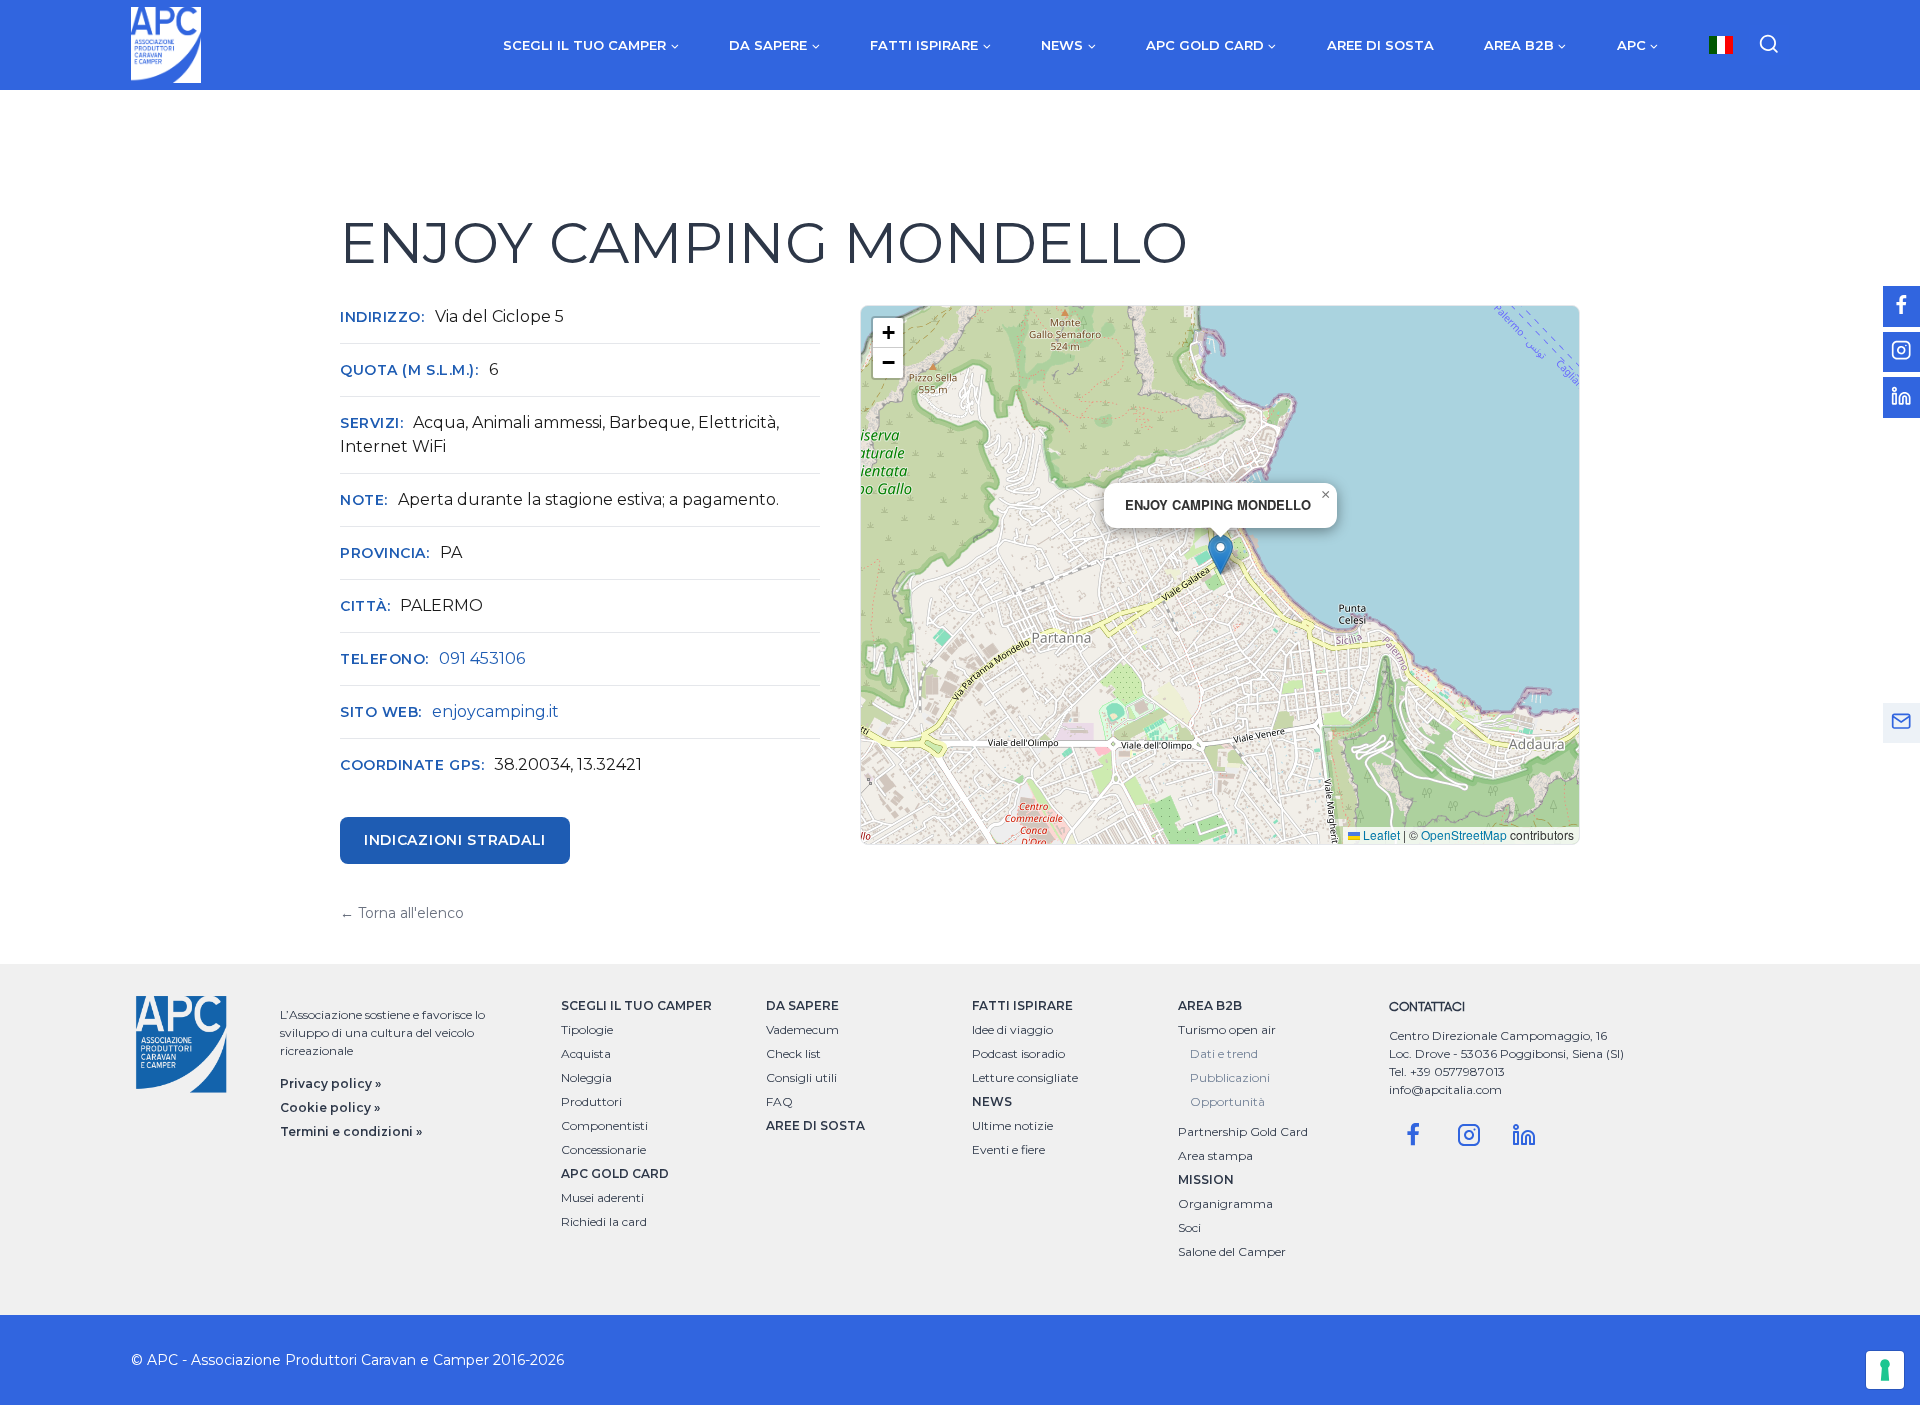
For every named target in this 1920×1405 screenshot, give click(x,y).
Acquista (586, 1053)
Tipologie (587, 1029)
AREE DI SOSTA (815, 1125)
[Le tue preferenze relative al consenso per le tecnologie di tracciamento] (1885, 1370)
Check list (793, 1053)
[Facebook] (1413, 1135)
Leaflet (1380, 834)
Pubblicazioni (1230, 1077)
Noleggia (586, 1077)
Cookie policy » (330, 1107)
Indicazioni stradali (455, 840)
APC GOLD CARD (615, 1173)
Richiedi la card (604, 1221)
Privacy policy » (330, 1083)
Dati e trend (1224, 1053)
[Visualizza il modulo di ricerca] (1769, 45)
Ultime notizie (1012, 1125)
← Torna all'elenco (402, 913)
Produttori (591, 1101)
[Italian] (1720, 45)
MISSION (1206, 1179)
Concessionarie (603, 1149)
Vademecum (802, 1029)
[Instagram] (1469, 1135)
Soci (1189, 1227)
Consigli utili (801, 1077)
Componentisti (604, 1125)
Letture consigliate (1025, 1077)
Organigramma (1225, 1203)
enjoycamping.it (495, 711)
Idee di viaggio (1012, 1029)
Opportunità (1227, 1101)
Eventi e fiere (1008, 1149)
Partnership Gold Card (1243, 1131)
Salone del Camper (1232, 1251)
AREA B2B (1210, 1005)
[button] (1220, 554)
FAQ (779, 1101)
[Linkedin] (1524, 1135)
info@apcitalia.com (1445, 1089)
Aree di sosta (1380, 45)
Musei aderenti (602, 1197)
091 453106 (482, 658)
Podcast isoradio (1018, 1053)
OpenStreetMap (1464, 834)
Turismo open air (1227, 1029)
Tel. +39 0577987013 (1447, 1071)
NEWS (992, 1101)
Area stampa (1215, 1155)
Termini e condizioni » (351, 1131)
